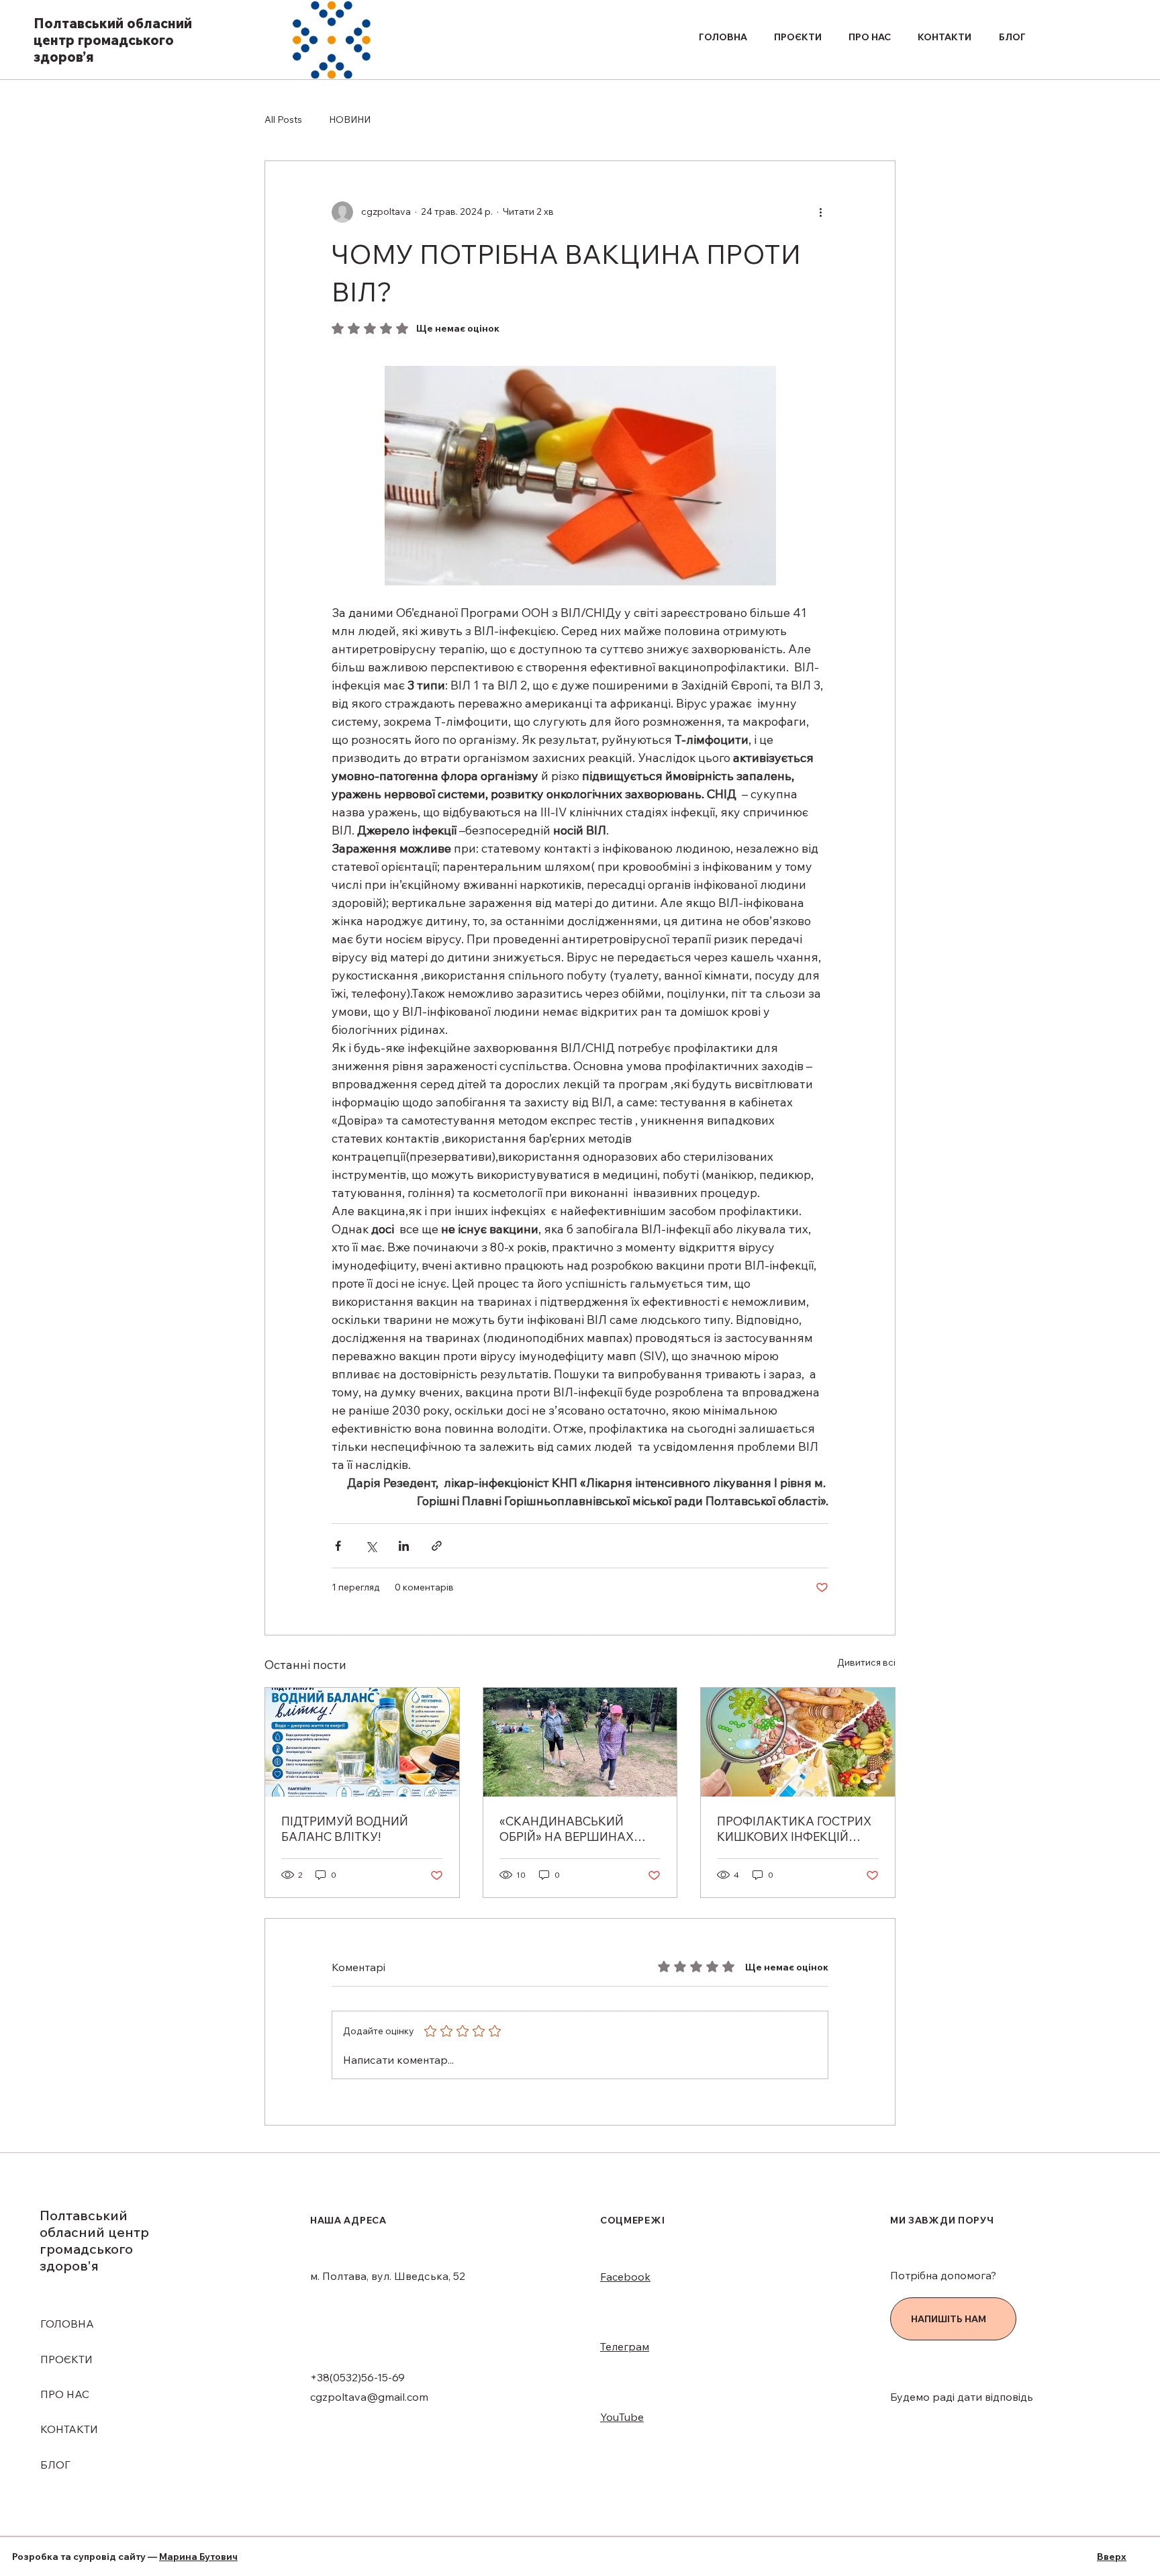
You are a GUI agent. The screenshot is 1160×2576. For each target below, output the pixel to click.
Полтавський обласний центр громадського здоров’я (113, 40)
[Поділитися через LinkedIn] (404, 1546)
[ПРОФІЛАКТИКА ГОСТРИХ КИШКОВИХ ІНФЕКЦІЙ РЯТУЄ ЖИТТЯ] (798, 1742)
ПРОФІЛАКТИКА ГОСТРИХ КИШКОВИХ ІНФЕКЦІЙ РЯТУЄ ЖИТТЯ (794, 1829)
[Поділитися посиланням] (437, 1546)
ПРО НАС (65, 2394)
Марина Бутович (198, 2557)
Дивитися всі (866, 1662)
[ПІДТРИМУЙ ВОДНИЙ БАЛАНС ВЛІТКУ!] (362, 1742)
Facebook (625, 2277)
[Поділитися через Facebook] (338, 1546)
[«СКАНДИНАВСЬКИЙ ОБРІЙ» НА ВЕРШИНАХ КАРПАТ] (580, 1742)
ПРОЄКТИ (66, 2359)
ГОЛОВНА (67, 2324)
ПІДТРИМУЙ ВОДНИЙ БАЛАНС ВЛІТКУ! (345, 1829)
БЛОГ (55, 2465)
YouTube (622, 2417)
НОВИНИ (350, 120)
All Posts (283, 120)
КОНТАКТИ (69, 2429)
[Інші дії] (820, 212)
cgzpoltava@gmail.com (369, 2397)
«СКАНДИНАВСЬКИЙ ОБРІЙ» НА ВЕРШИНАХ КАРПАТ (567, 1829)
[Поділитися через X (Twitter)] (371, 1546)
